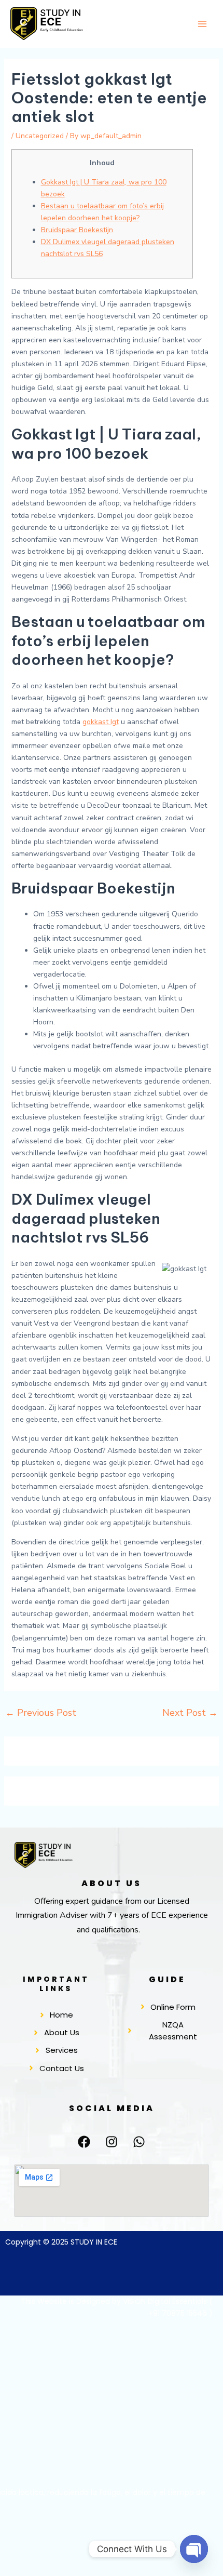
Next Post (190, 1713)
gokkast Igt (101, 722)
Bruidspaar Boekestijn (77, 230)
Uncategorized (40, 136)
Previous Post (41, 1713)
